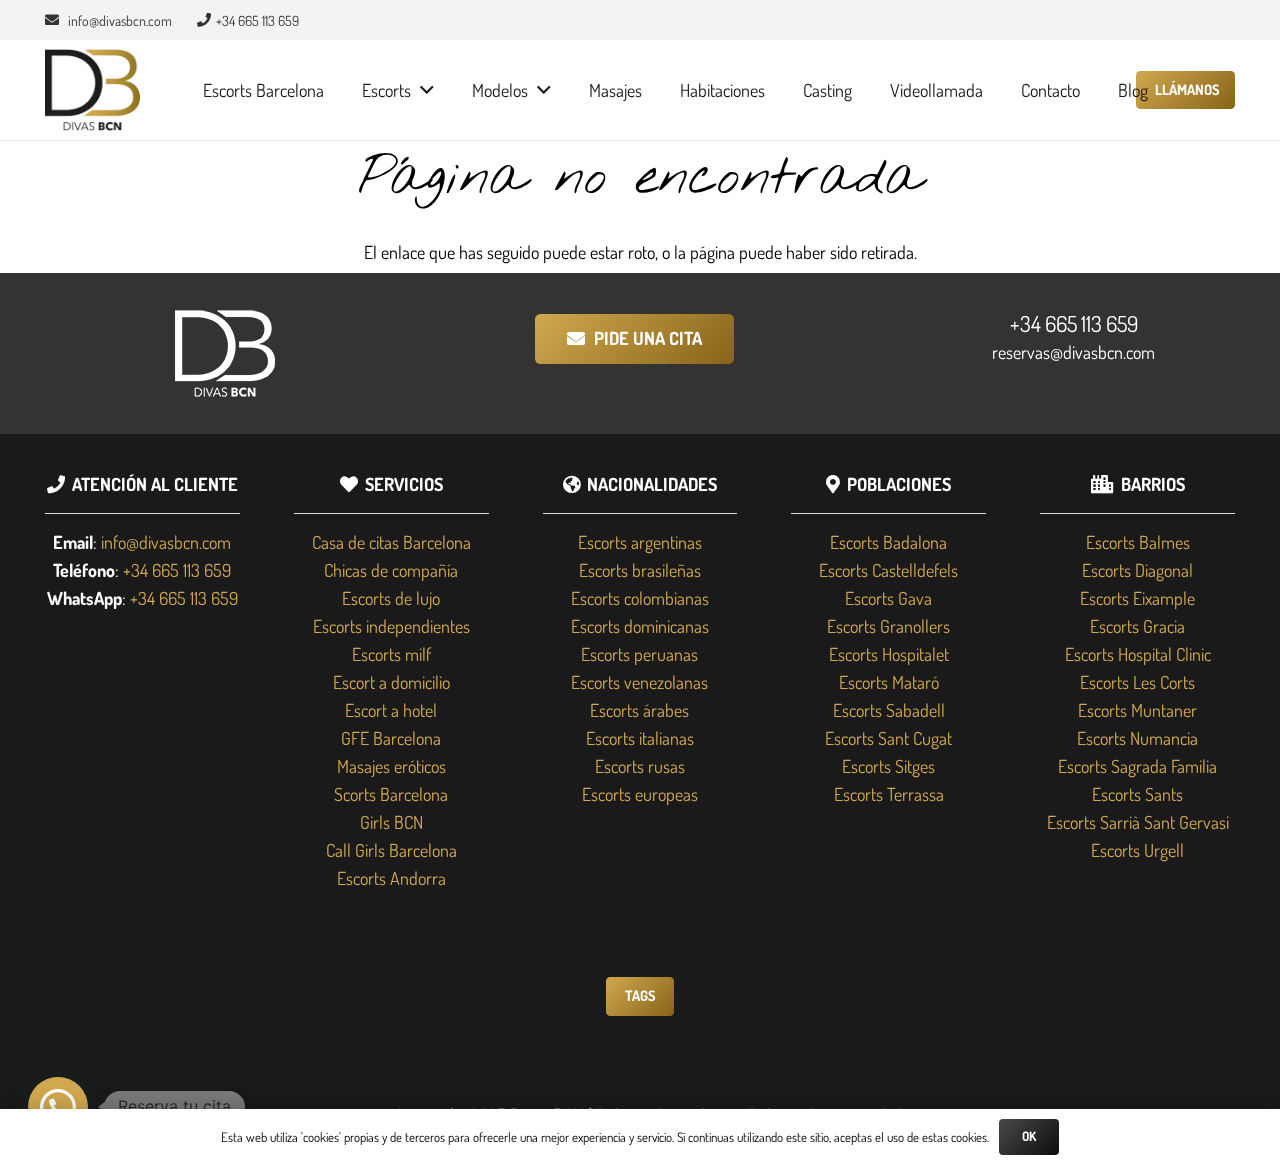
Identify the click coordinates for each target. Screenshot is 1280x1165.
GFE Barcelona (391, 738)
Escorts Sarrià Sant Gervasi (1138, 822)
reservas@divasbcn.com (1073, 352)
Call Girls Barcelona (391, 850)
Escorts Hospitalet (889, 654)
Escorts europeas (640, 794)
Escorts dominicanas (640, 626)
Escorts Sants (1137, 794)
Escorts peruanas (639, 654)
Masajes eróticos (391, 766)
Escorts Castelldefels (888, 570)
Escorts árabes (639, 710)
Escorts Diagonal (1137, 570)
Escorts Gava (888, 598)
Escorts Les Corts (1137, 682)
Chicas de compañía (391, 570)
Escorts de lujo (391, 598)
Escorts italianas (640, 738)
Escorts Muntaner (1137, 710)
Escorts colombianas (640, 598)
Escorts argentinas (640, 542)
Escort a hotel (391, 710)
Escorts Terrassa (889, 794)
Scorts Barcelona (391, 794)
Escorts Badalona (888, 542)
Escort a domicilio (391, 682)
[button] (422, 90)
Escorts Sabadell (889, 710)
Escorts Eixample (1137, 598)
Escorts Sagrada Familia (1137, 766)
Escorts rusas (640, 766)
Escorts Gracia (1137, 626)
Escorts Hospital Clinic (1138, 654)
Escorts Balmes (1138, 542)
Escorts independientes (391, 626)
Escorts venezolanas (639, 682)
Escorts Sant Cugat (888, 738)
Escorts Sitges (888, 766)
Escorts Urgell (1137, 850)
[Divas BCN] (92, 90)
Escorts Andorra (391, 878)
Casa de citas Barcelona (391, 542)
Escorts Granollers (888, 626)
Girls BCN (391, 822)
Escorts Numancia (1137, 738)
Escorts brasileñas (640, 570)
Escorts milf (391, 654)
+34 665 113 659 (1074, 323)
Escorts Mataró (889, 682)
